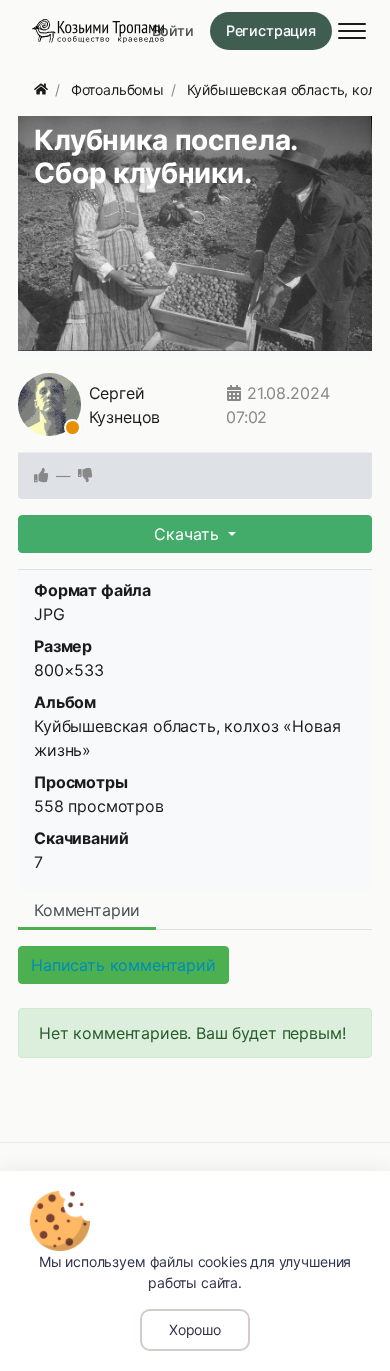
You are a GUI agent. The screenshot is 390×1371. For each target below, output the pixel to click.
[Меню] (352, 31)
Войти (173, 30)
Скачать (189, 534)
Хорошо (195, 1329)
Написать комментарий (123, 965)
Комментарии (87, 910)
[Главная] (41, 89)
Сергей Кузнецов (125, 405)
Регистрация (271, 30)
